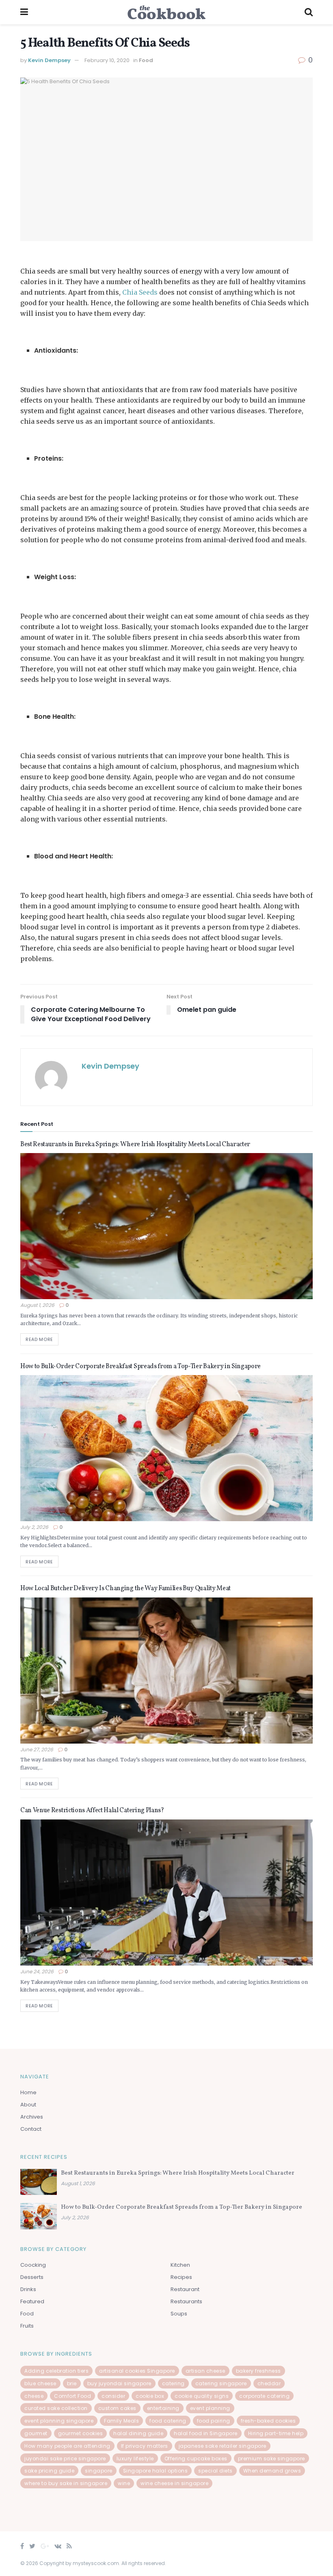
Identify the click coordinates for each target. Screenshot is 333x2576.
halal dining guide (138, 2433)
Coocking (33, 2265)
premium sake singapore (271, 2459)
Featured (32, 2301)
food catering (168, 2421)
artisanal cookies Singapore (137, 2371)
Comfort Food (72, 2396)
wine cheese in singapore (174, 2483)
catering (173, 2383)
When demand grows (272, 2471)
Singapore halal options (156, 2471)
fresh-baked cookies (268, 2421)
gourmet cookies (81, 2433)
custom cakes (117, 2408)
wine (124, 2483)
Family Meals (121, 2421)
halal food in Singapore (206, 2433)
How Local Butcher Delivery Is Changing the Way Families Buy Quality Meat (125, 1589)
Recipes (181, 2277)
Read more (39, 1339)
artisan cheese (205, 2371)
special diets (215, 2471)
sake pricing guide (49, 2471)
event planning (210, 2408)
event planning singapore (59, 2421)
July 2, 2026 (34, 1527)
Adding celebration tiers (56, 2371)
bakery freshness (258, 2371)
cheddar (269, 2383)
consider (113, 2396)
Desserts (32, 2277)
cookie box (150, 2396)
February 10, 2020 (107, 60)
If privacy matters (145, 2446)
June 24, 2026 (37, 1971)
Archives (32, 2117)
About (28, 2105)
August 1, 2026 (37, 1305)
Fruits (27, 2326)
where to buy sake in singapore (66, 2483)
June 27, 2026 (37, 1749)
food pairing (214, 2421)
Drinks (28, 2289)
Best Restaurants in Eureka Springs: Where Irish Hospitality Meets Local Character (135, 1145)
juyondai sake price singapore (65, 2459)
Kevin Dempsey (49, 60)
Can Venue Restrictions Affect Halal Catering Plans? (92, 1811)
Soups (179, 2314)
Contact (31, 2129)
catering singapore (221, 2383)
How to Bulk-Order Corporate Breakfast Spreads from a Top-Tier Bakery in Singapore (141, 1367)
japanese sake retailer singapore (223, 2446)
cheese (34, 2396)
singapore (99, 2471)
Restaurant (185, 2289)
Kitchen (180, 2265)
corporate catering (264, 2396)
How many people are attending (67, 2446)
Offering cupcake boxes (196, 2459)
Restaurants (186, 2301)
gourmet (36, 2433)
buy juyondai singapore (119, 2383)
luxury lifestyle (135, 2459)
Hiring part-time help (276, 2433)
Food (146, 60)
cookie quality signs (202, 2396)
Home (28, 2092)
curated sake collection (56, 2408)
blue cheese (40, 2383)
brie (72, 2383)
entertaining (163, 2408)
